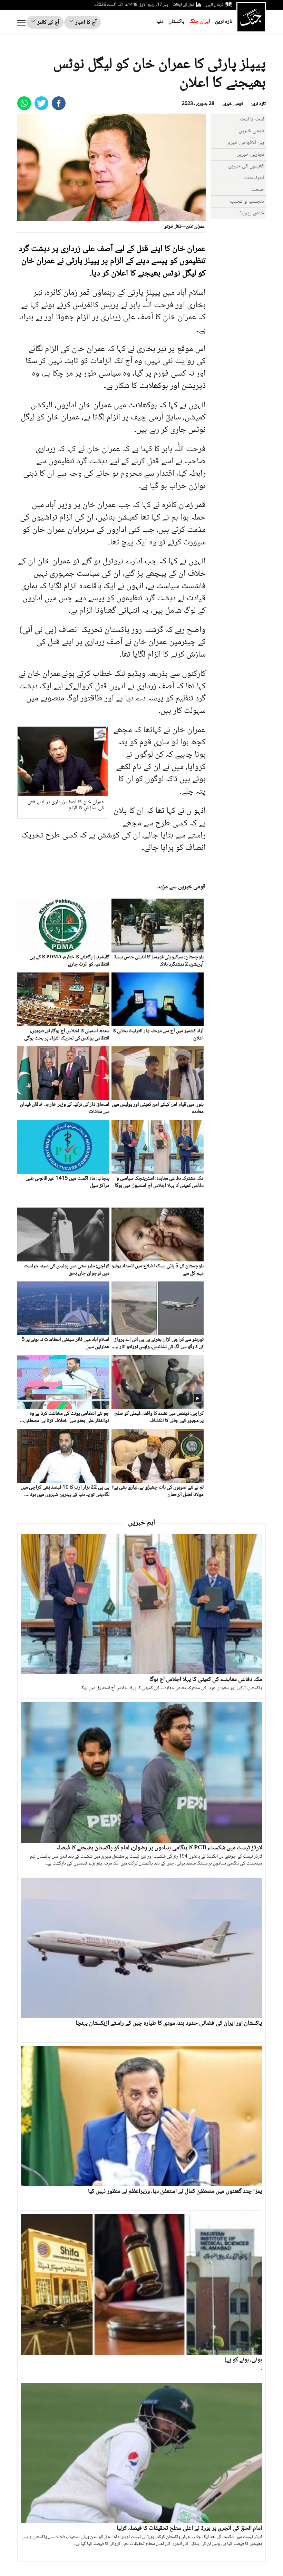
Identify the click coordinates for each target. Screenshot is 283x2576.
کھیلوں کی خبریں (246, 166)
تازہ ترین (224, 22)
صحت (258, 190)
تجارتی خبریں (250, 154)
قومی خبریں (232, 104)
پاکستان (177, 22)
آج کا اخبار (85, 23)
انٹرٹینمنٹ (254, 178)
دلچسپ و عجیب (247, 201)
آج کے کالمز (48, 23)
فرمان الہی (215, 5)
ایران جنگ (200, 22)
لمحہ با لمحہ (252, 119)
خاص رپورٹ (251, 213)
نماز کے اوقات (183, 5)
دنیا (160, 22)
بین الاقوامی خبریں (245, 143)
